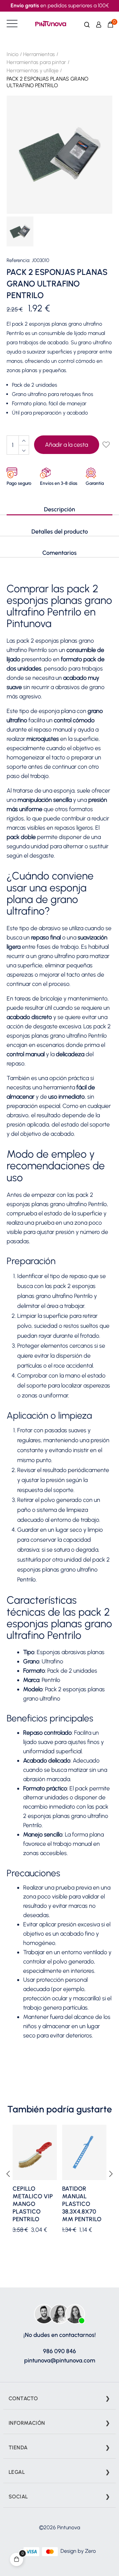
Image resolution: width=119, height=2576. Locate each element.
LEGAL (17, 2472)
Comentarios (59, 553)
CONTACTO (23, 2398)
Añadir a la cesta (66, 445)
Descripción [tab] (59, 509)
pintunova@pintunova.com (60, 2360)
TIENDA (18, 2447)
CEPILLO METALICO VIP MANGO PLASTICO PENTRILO (33, 2204)
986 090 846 (59, 2351)
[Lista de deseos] (106, 445)
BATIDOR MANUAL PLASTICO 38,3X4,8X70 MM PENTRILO (82, 2204)
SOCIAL (18, 2497)
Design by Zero (78, 2551)
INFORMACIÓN (27, 2423)
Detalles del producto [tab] (60, 532)
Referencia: (19, 260)
